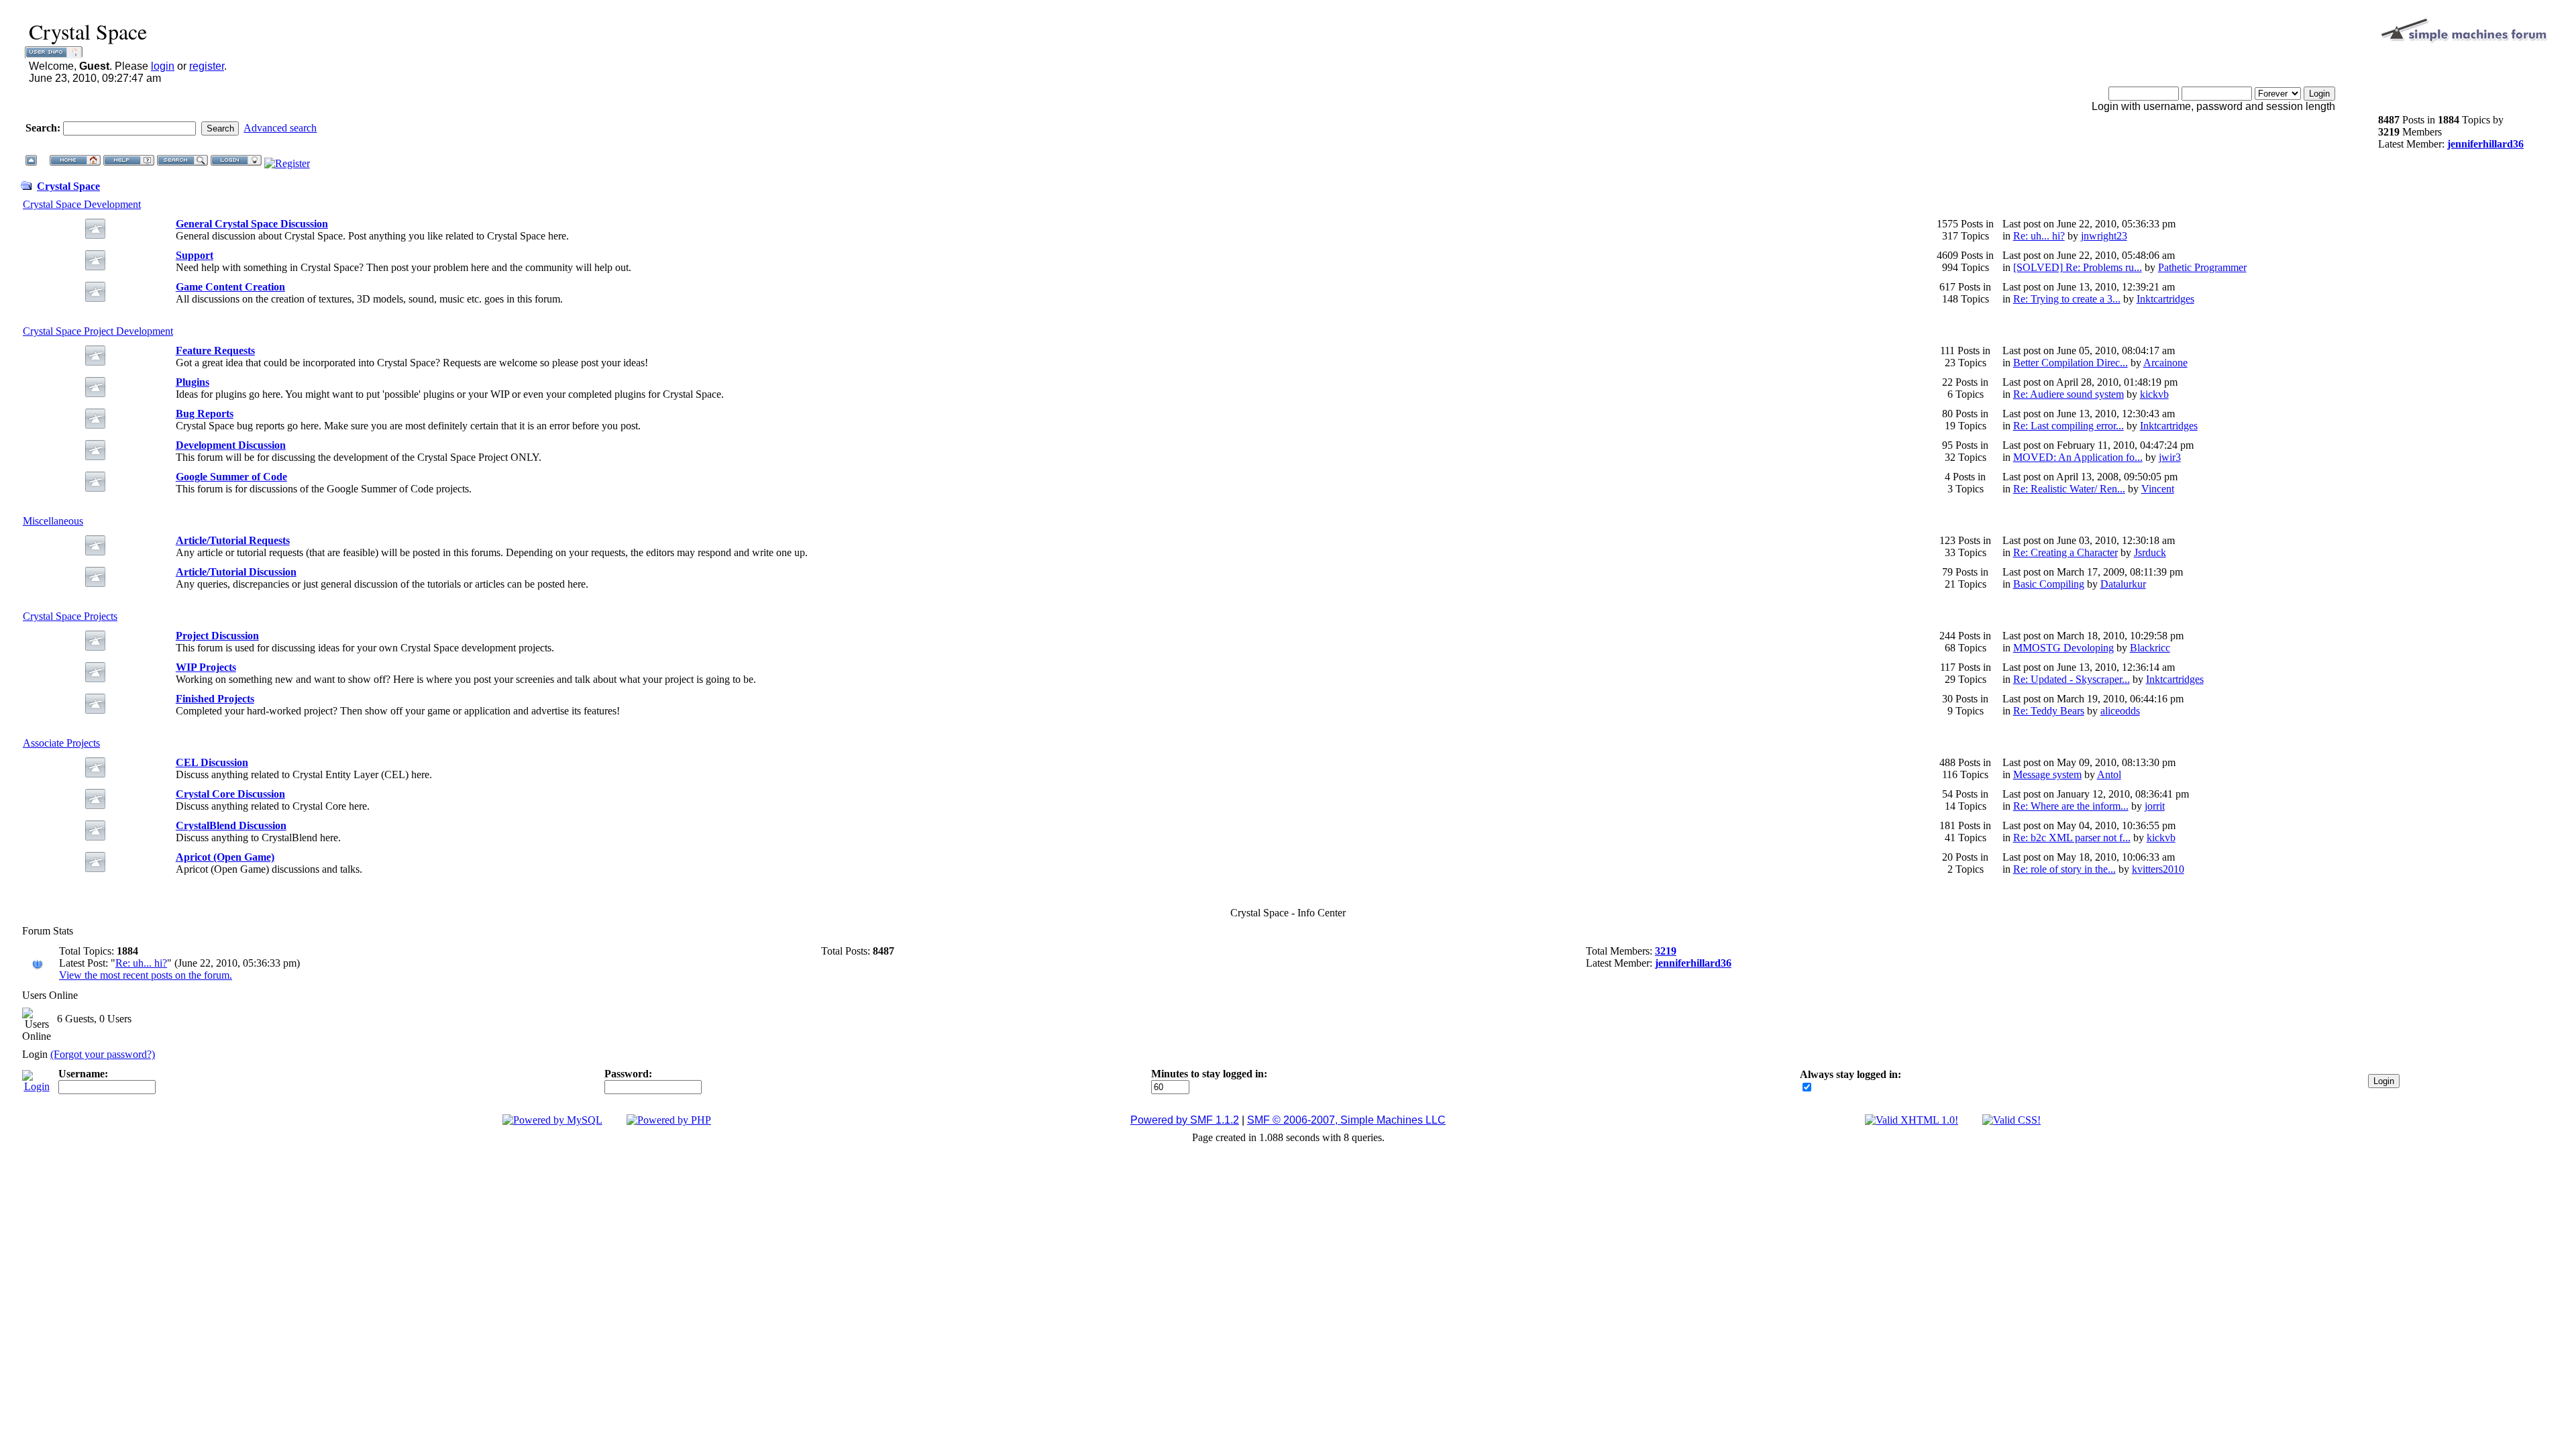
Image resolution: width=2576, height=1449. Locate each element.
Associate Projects (61, 743)
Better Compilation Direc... (2071, 363)
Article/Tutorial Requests (233, 540)
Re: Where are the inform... (2071, 806)
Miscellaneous (53, 521)
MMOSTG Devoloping (2063, 648)
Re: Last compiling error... (2069, 426)
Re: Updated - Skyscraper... (2072, 679)
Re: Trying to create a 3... (2067, 299)
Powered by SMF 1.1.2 (1185, 1120)
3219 (1666, 951)
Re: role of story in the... (2064, 869)
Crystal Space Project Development (98, 331)
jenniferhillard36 (2485, 144)
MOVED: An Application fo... (2078, 457)
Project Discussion (217, 636)
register (207, 66)
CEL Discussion (212, 762)
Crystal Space (68, 186)
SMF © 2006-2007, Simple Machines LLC (1346, 1120)
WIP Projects (206, 667)
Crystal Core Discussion (230, 794)
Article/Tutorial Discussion (236, 572)
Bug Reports (205, 414)
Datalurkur (2123, 584)
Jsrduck (2150, 552)
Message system (2047, 774)
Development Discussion (231, 445)
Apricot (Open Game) (225, 857)
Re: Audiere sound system (2069, 394)
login (163, 66)
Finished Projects (215, 699)
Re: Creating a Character (2065, 552)
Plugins (193, 382)
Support (195, 255)
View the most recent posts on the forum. (146, 975)
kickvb (2154, 394)
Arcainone (2165, 363)
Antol (2109, 774)
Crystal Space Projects (70, 616)
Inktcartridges (2165, 299)
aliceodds (2120, 711)
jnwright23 (2104, 236)
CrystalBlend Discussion (231, 825)
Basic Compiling (2049, 584)
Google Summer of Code (231, 477)
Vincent (2158, 489)
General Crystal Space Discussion (252, 224)
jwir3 (2170, 457)
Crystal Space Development (82, 204)
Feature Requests (215, 351)
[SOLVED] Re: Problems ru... (2078, 267)
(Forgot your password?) (103, 1054)
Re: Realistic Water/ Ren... (2069, 489)
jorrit (2155, 806)
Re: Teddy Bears (2049, 711)
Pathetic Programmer (2202, 267)
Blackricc (2150, 648)
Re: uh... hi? (2039, 236)
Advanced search (280, 128)
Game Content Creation (230, 287)
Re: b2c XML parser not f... (2072, 838)
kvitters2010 (2158, 869)
